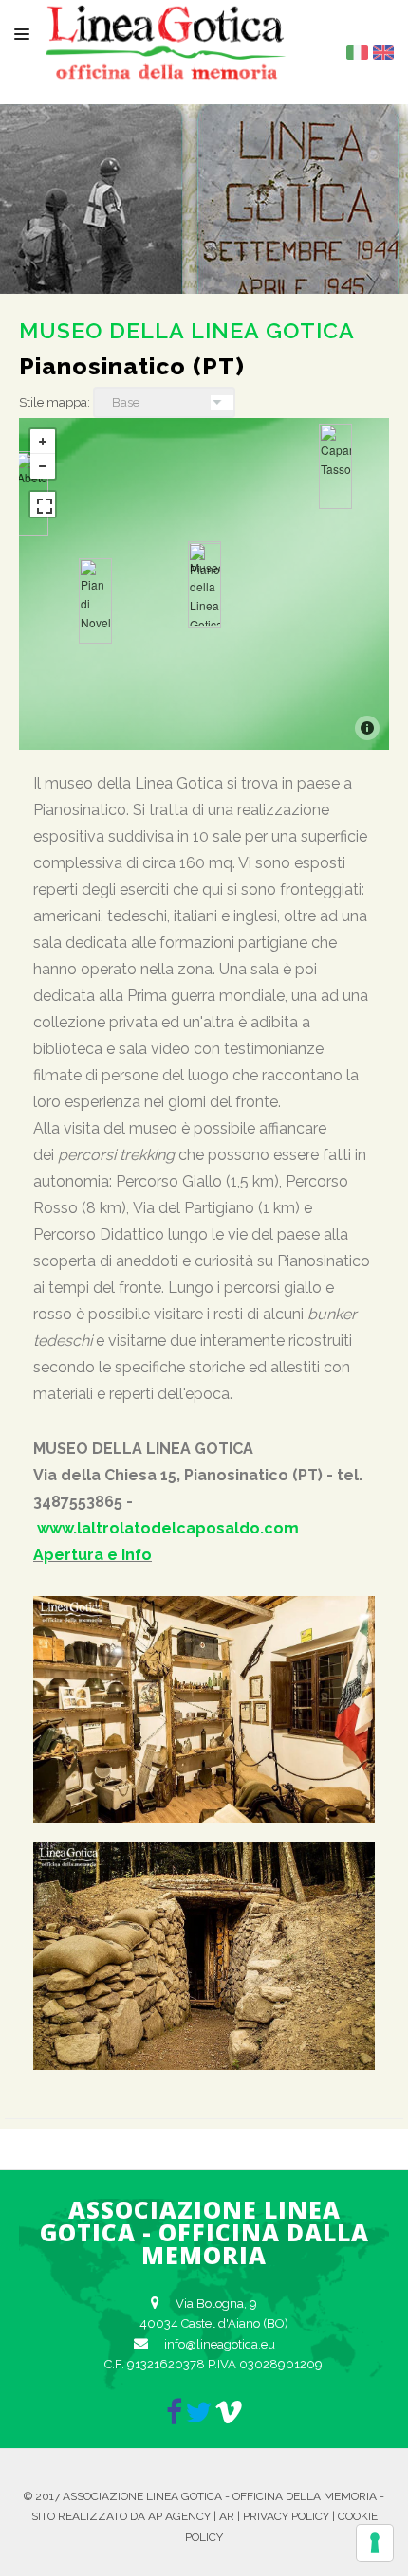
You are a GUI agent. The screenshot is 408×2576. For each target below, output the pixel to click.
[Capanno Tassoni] (335, 466)
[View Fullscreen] (43, 504)
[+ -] (204, 584)
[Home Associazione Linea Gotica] (166, 64)
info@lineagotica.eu (220, 2344)
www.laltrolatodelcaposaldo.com (168, 1528)
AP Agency (179, 2516)
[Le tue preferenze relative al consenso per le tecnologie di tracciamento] (375, 2543)
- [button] (43, 466)
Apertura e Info (93, 1555)
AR (227, 2516)
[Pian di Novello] (95, 601)
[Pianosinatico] (204, 586)
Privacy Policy (286, 2516)
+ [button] (43, 442)
